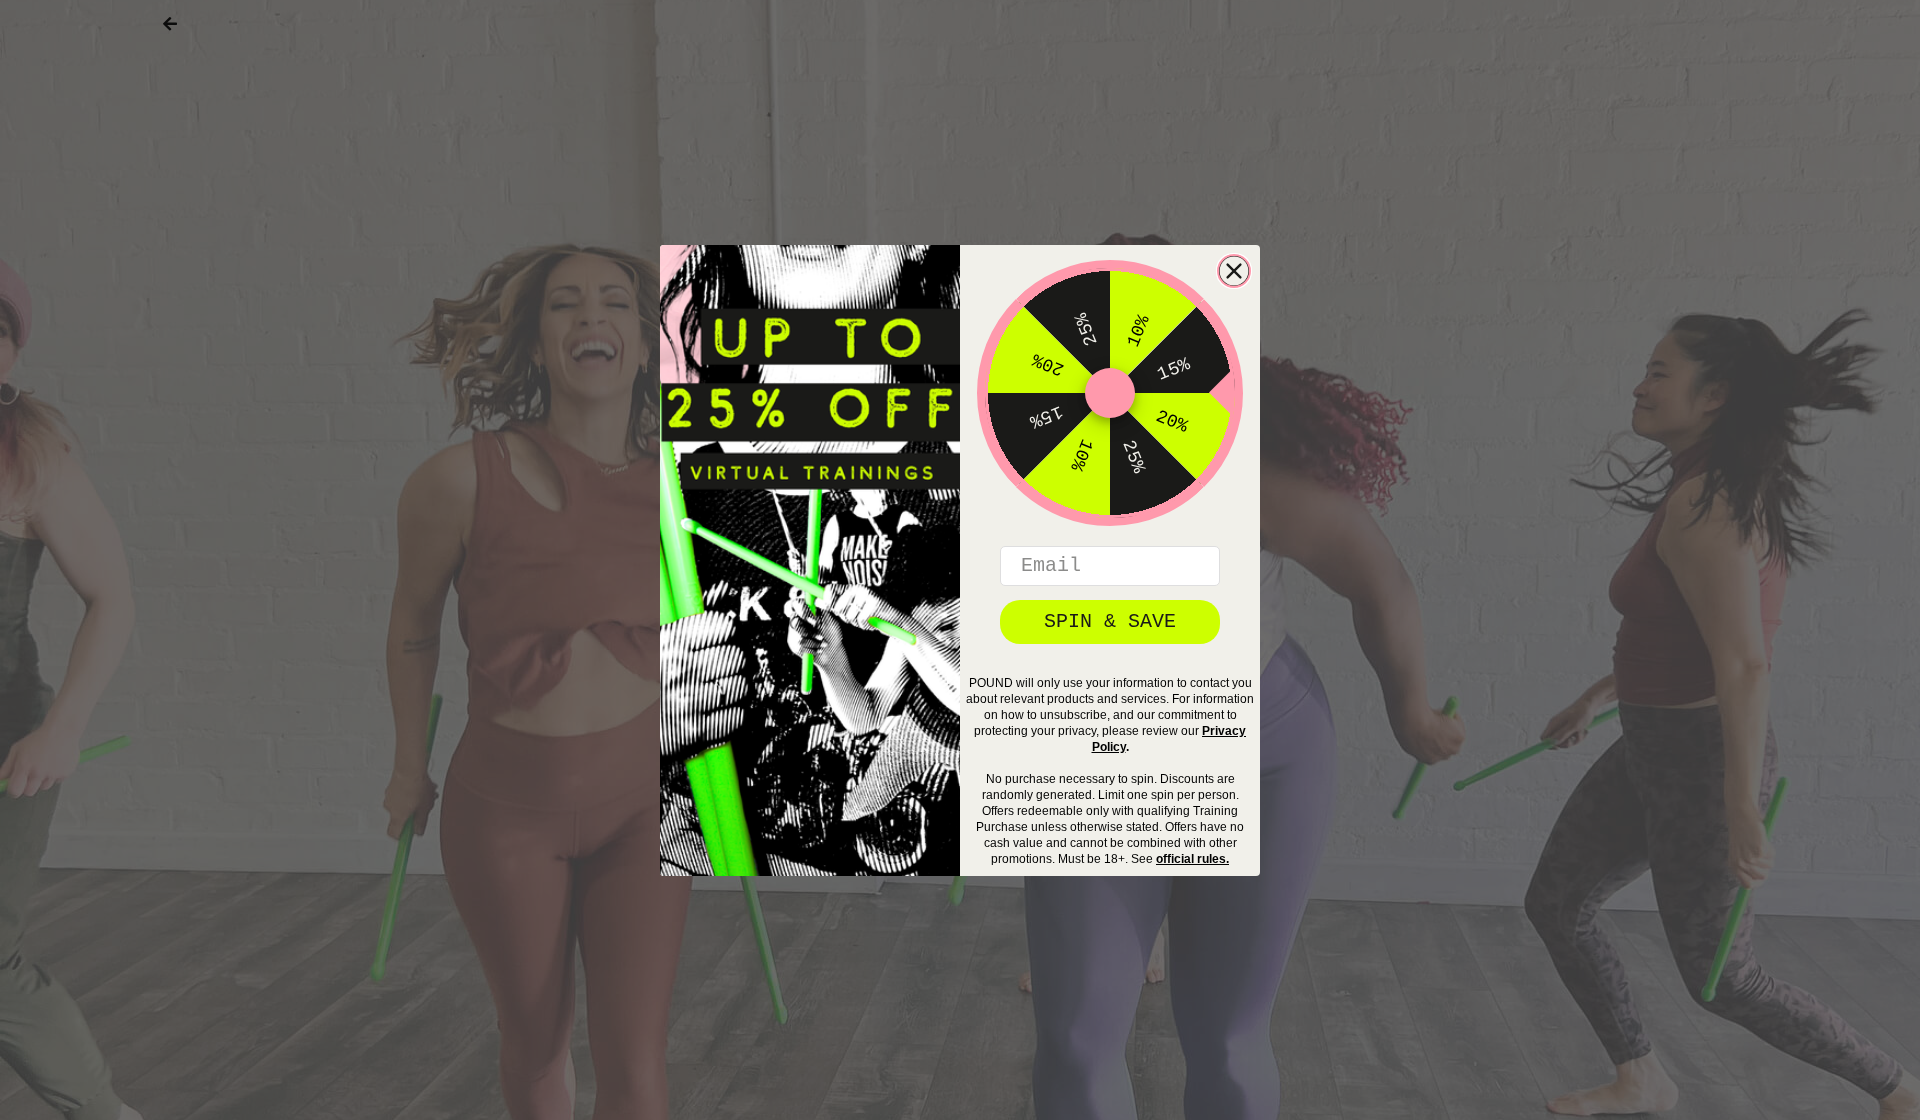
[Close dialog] (1234, 271)
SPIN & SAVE (1110, 621)
